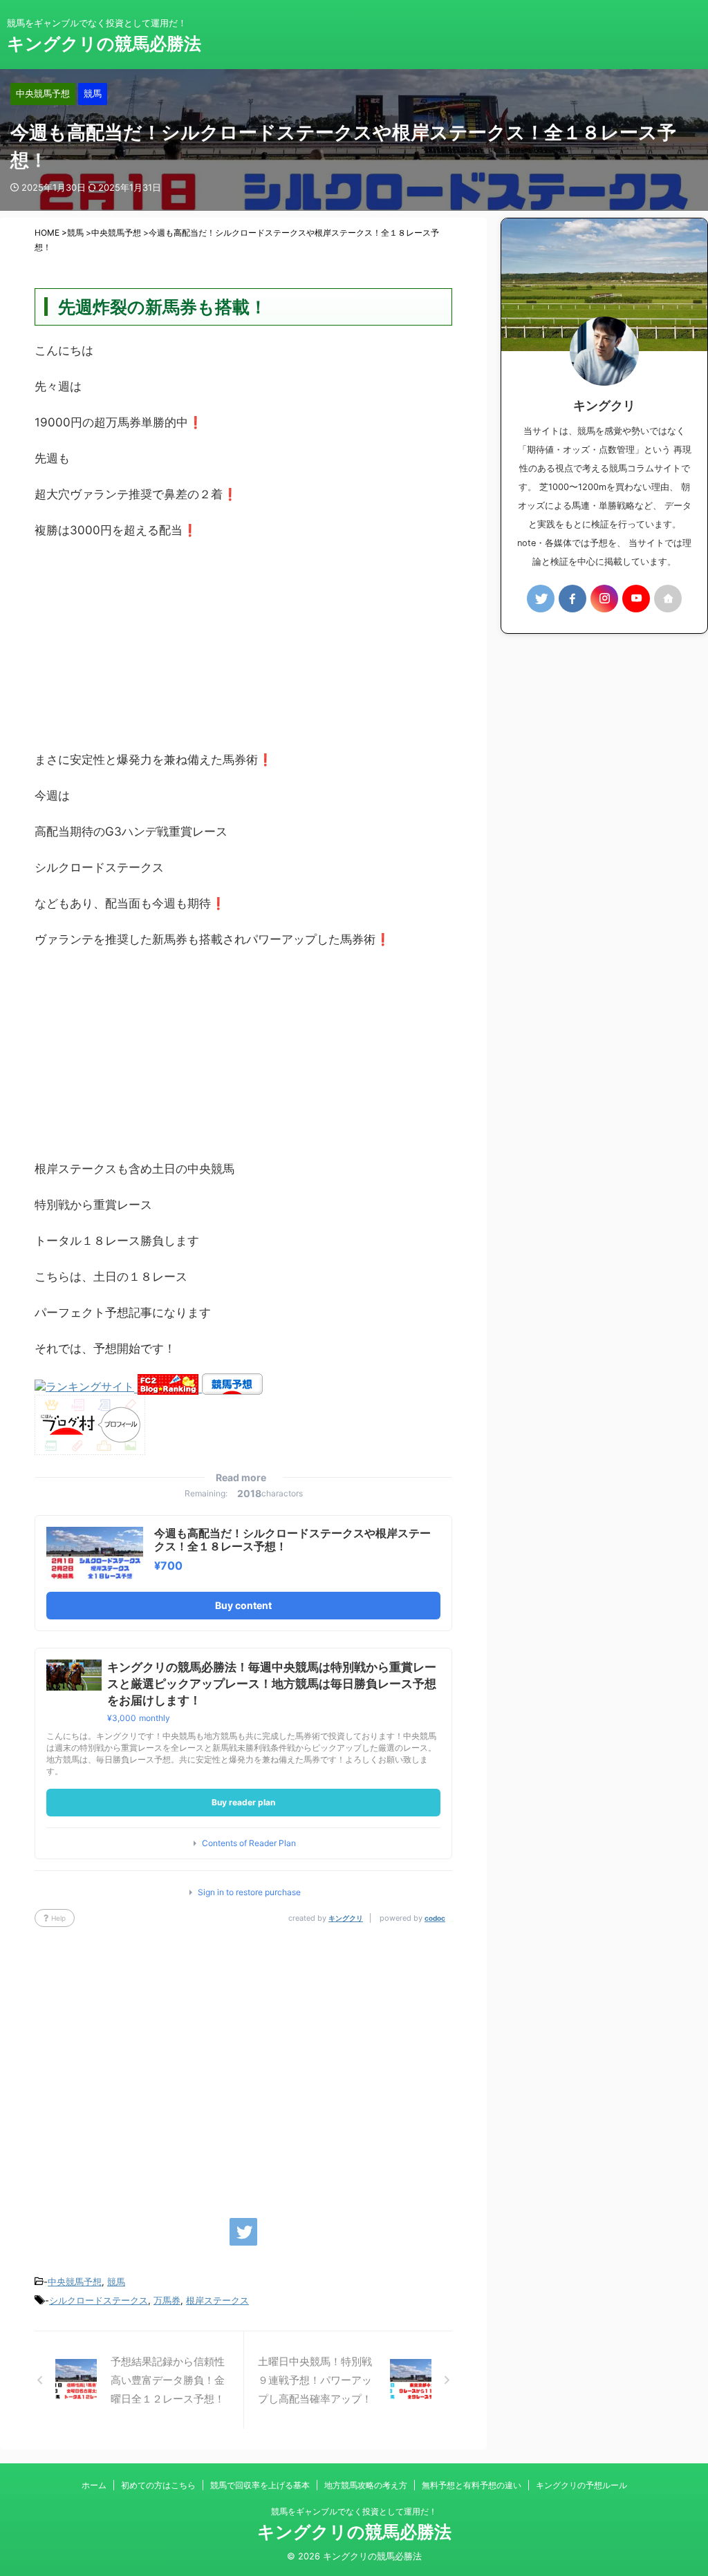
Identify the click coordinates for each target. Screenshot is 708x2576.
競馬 (116, 2282)
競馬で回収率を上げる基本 (260, 2485)
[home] (668, 599)
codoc (435, 1918)
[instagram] (604, 599)
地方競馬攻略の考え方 (366, 2485)
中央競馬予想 (75, 2282)
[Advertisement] (243, 652)
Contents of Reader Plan (249, 1843)
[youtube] (636, 599)
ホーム (94, 2485)
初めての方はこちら (158, 2485)
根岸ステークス (217, 2300)
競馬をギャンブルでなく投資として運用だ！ (354, 2511)
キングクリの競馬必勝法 (104, 44)
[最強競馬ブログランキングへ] (86, 1388)
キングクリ (346, 1918)
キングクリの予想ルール (581, 2485)
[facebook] (572, 599)
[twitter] (243, 2232)
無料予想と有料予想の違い (472, 2485)
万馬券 (167, 2300)
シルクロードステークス (99, 2300)
